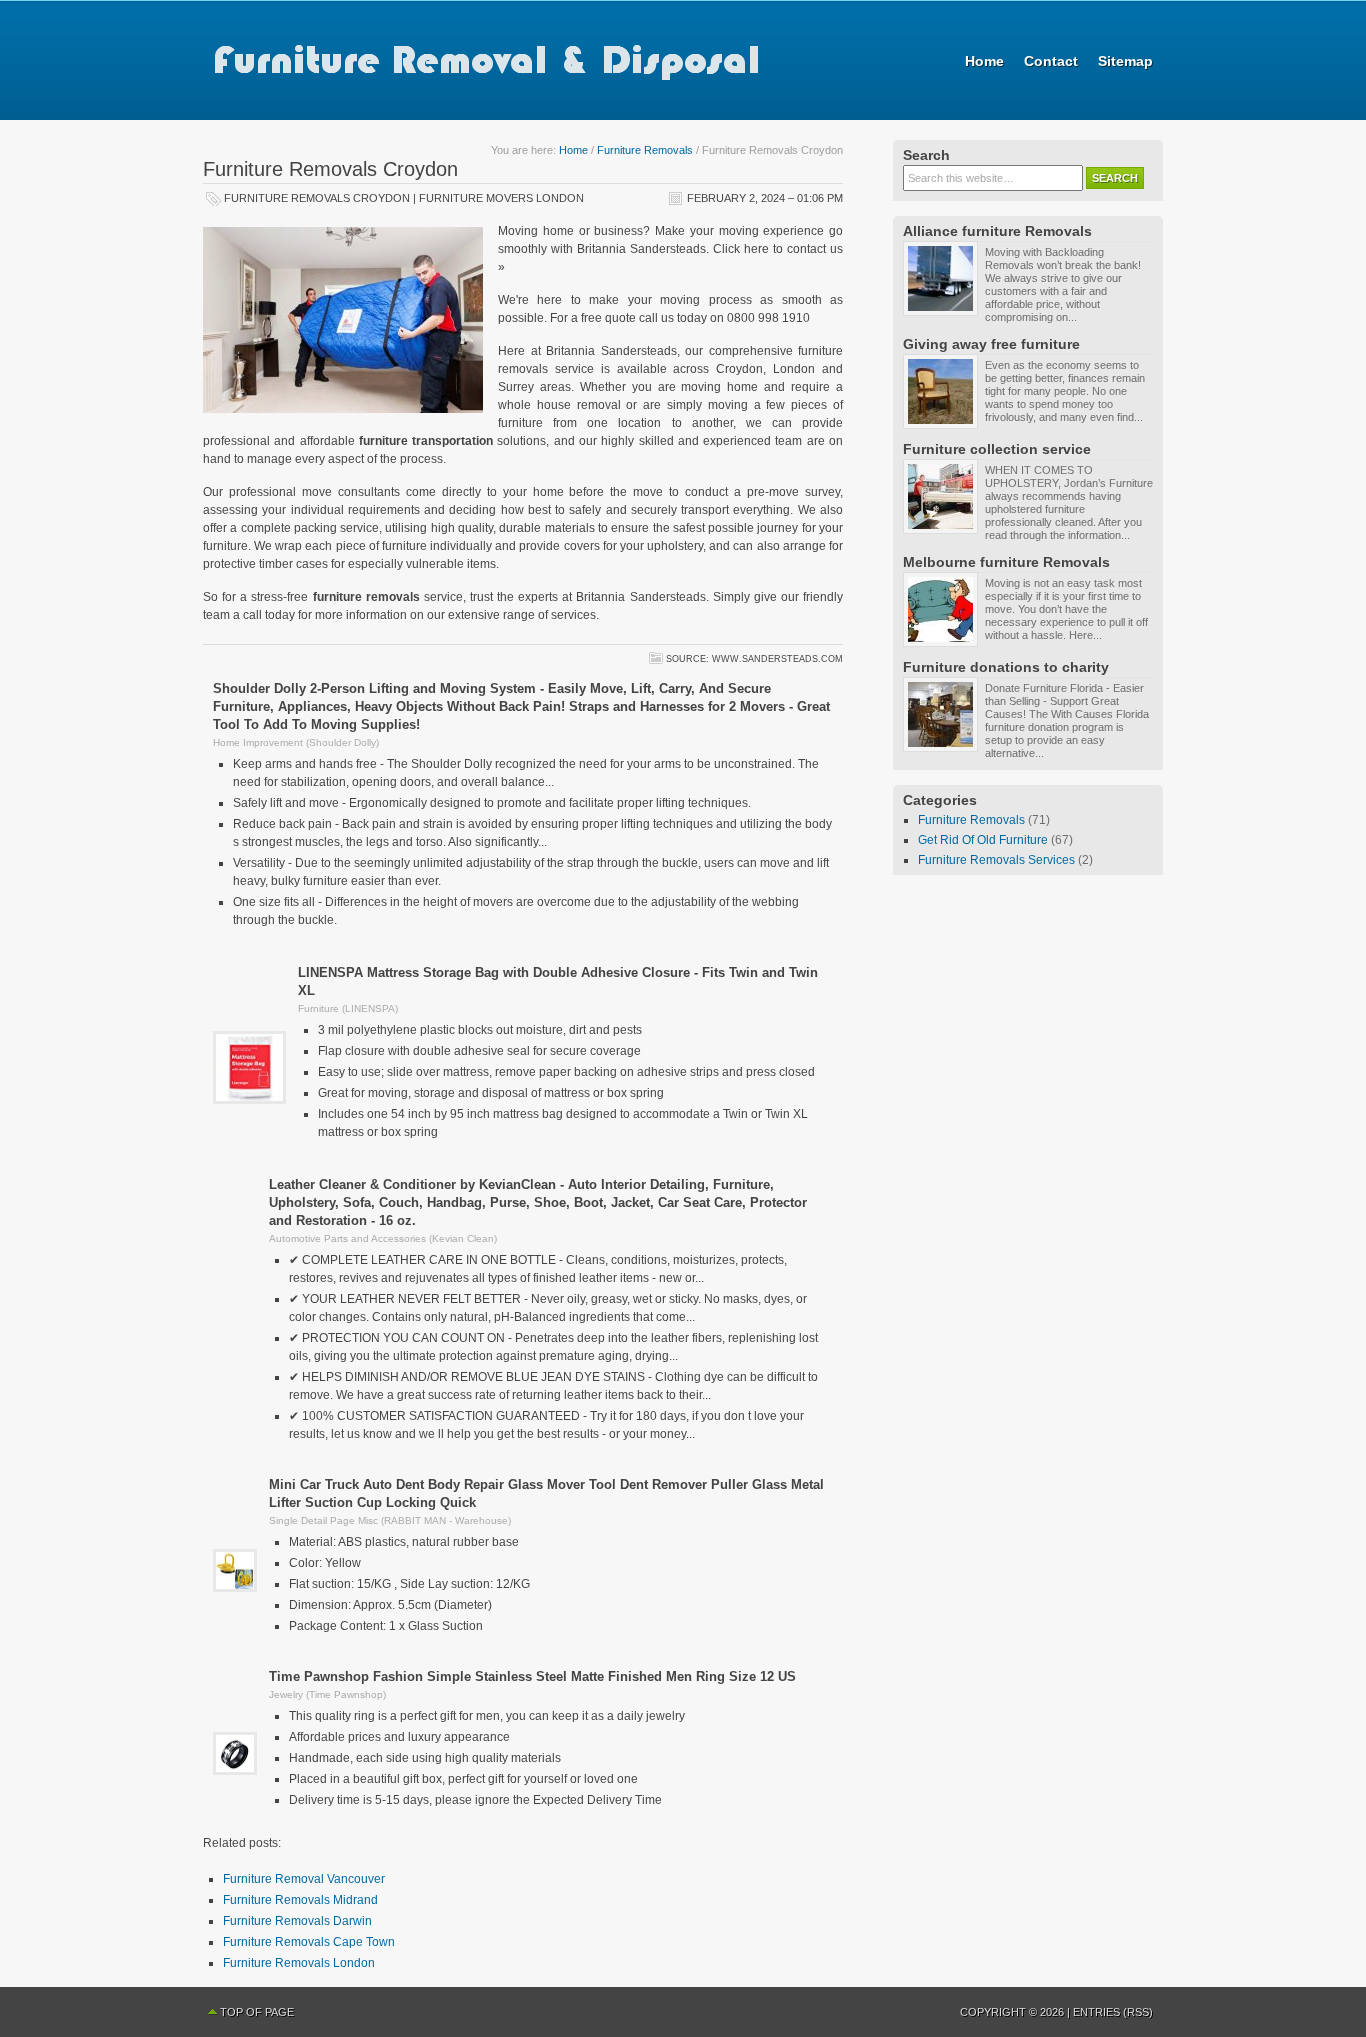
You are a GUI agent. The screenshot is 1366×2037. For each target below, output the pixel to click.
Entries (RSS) (1113, 2012)
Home (984, 61)
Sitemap (1125, 61)
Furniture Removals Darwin (297, 1921)
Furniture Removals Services (996, 860)
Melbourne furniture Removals (1006, 562)
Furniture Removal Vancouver (304, 1879)
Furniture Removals (645, 150)
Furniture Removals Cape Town (309, 1942)
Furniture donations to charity (1006, 667)
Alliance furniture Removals (997, 231)
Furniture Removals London (299, 1963)
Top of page (257, 2012)
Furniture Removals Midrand (300, 1900)
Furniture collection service (997, 449)
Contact (1051, 61)
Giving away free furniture (991, 344)
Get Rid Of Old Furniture (983, 840)
